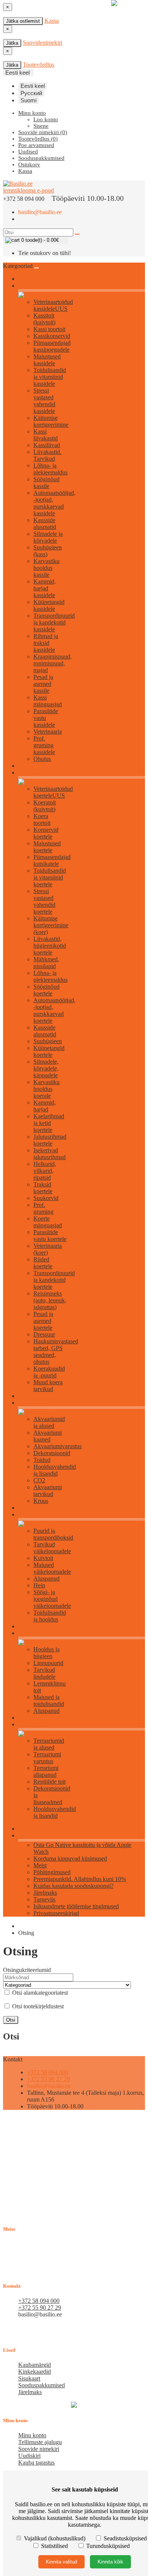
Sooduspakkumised (42, 2385)
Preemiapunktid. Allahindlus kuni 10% (80, 1879)
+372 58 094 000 (48, 2072)
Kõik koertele (32, 773)
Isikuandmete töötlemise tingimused (76, 1906)
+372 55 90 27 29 (48, 2079)
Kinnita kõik (110, 2562)
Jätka (12, 43)
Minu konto (32, 2435)
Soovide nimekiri (39, 2449)
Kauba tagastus (36, 2463)
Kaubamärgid (35, 2365)
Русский (31, 93)
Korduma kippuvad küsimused (70, 1858)
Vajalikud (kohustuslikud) (55, 2538)
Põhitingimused (52, 1872)
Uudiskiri (29, 2456)
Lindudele (29, 1633)
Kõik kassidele (33, 286)
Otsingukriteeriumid (27, 1970)
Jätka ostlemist (23, 21)
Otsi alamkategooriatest (39, 1993)
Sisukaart (29, 2378)
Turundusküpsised (107, 2546)
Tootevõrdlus (39, 65)
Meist (40, 1865)
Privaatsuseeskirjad (56, 1913)
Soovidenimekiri (43, 43)
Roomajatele (31, 1725)
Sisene (41, 126)
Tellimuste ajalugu (40, 2442)
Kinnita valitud (61, 2562)
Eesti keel (33, 86)
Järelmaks (45, 1893)
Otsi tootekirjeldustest (37, 2006)
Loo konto (46, 119)
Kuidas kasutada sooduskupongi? (73, 1886)
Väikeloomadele (35, 1515)
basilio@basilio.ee (40, 212)
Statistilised (54, 2546)
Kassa (52, 21)
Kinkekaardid (35, 2372)
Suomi (28, 100)
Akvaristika (30, 1403)
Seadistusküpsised (124, 2538)
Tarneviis (44, 1899)
